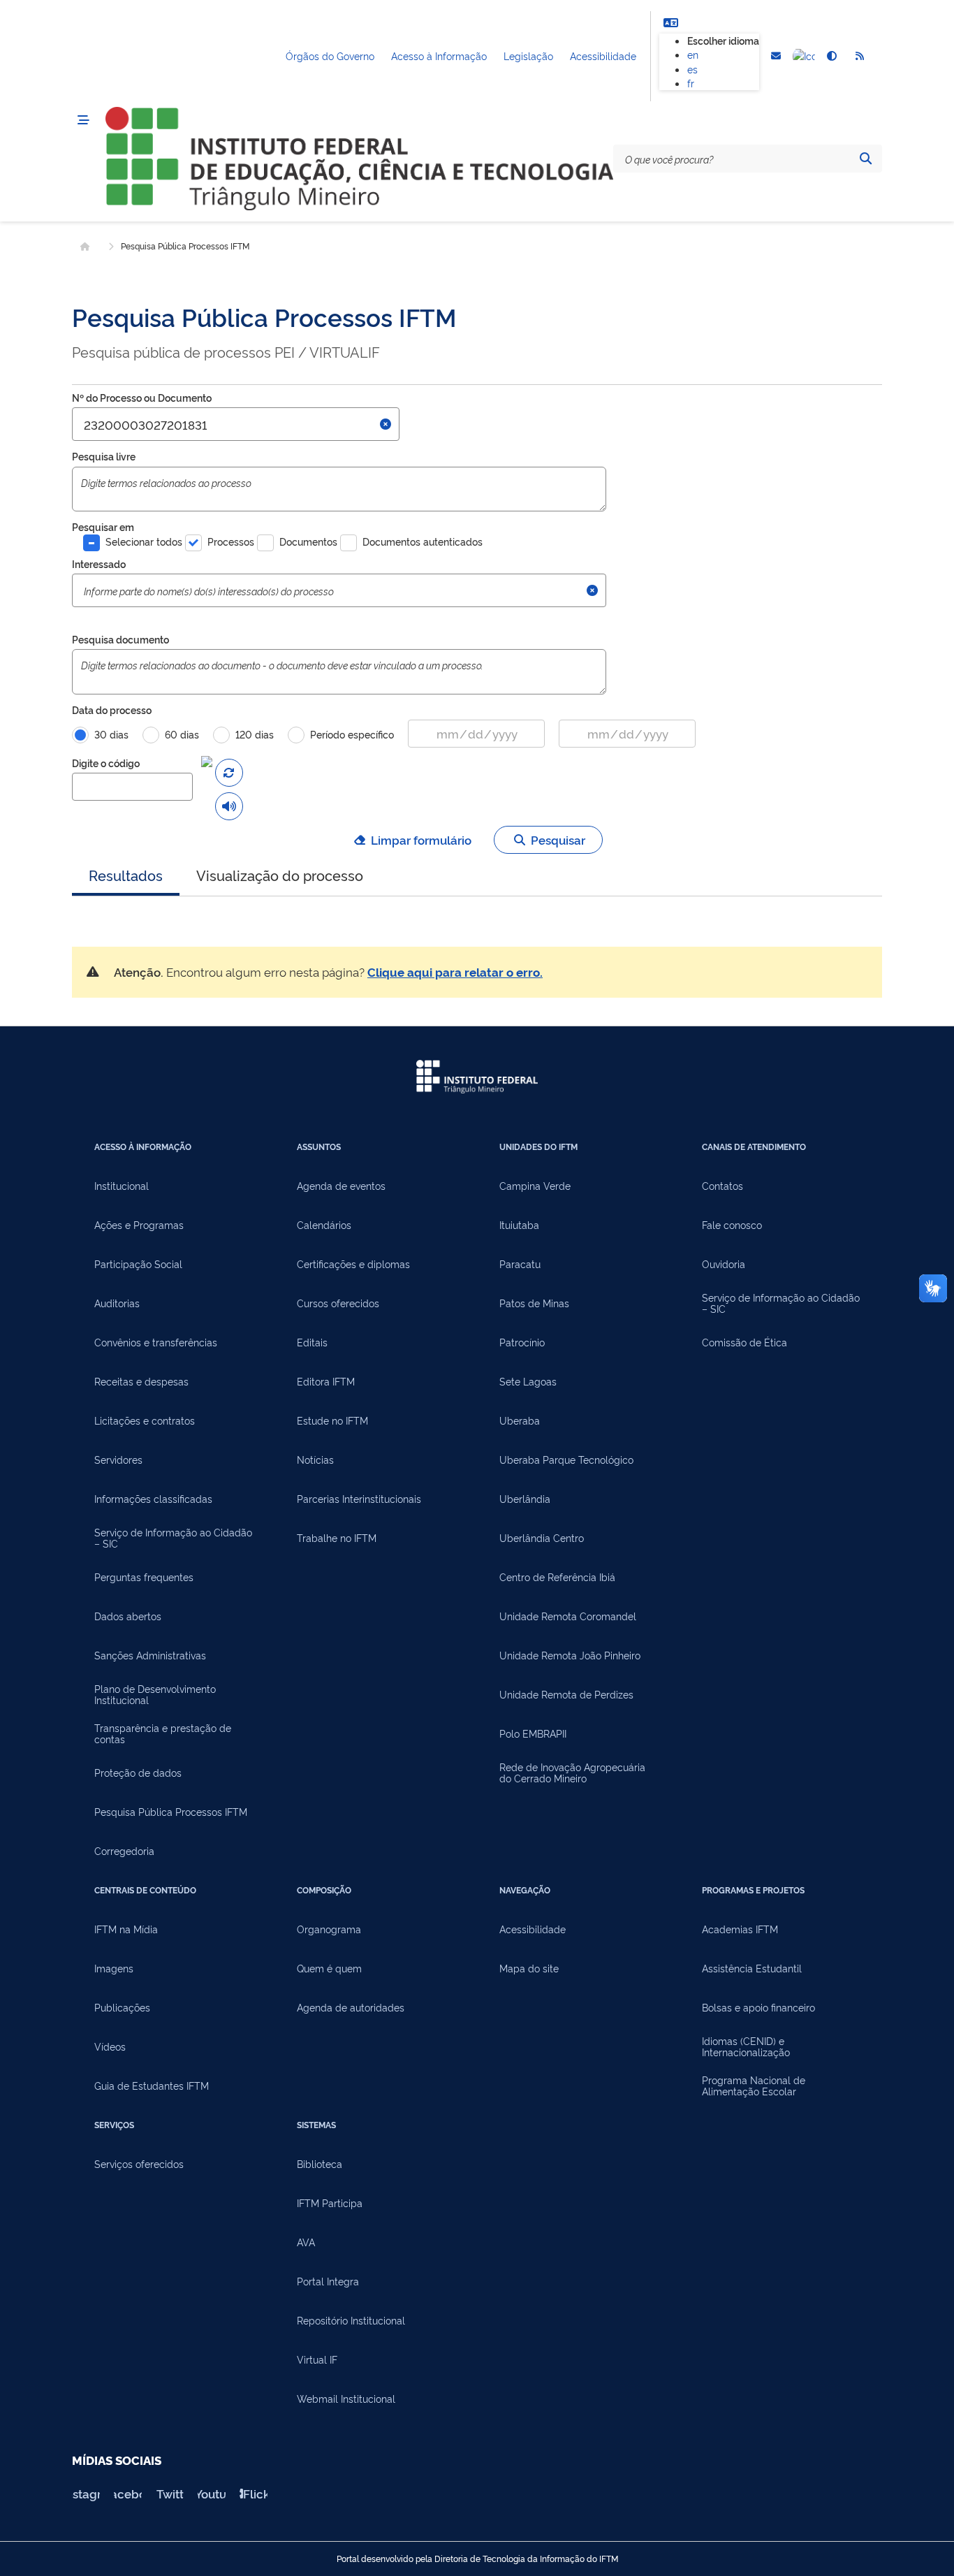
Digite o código (106, 763)
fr (691, 83)
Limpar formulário (421, 839)
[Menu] (83, 120)
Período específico (352, 734)
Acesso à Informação (439, 56)
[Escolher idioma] (670, 22)
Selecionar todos (144, 541)
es (692, 69)
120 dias (255, 734)
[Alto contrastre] (832, 57)
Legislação (528, 56)
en (693, 54)
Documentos (308, 541)
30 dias (111, 734)
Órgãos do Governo (330, 56)
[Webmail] (776, 57)
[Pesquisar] (865, 159)
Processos (231, 541)
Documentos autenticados (423, 541)
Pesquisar (558, 839)
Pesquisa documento (120, 639)
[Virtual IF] (804, 57)
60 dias (182, 734)
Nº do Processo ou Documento (142, 397)
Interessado (99, 563)
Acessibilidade (603, 56)
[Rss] (860, 57)
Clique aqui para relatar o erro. (455, 972)
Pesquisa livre (104, 456)
